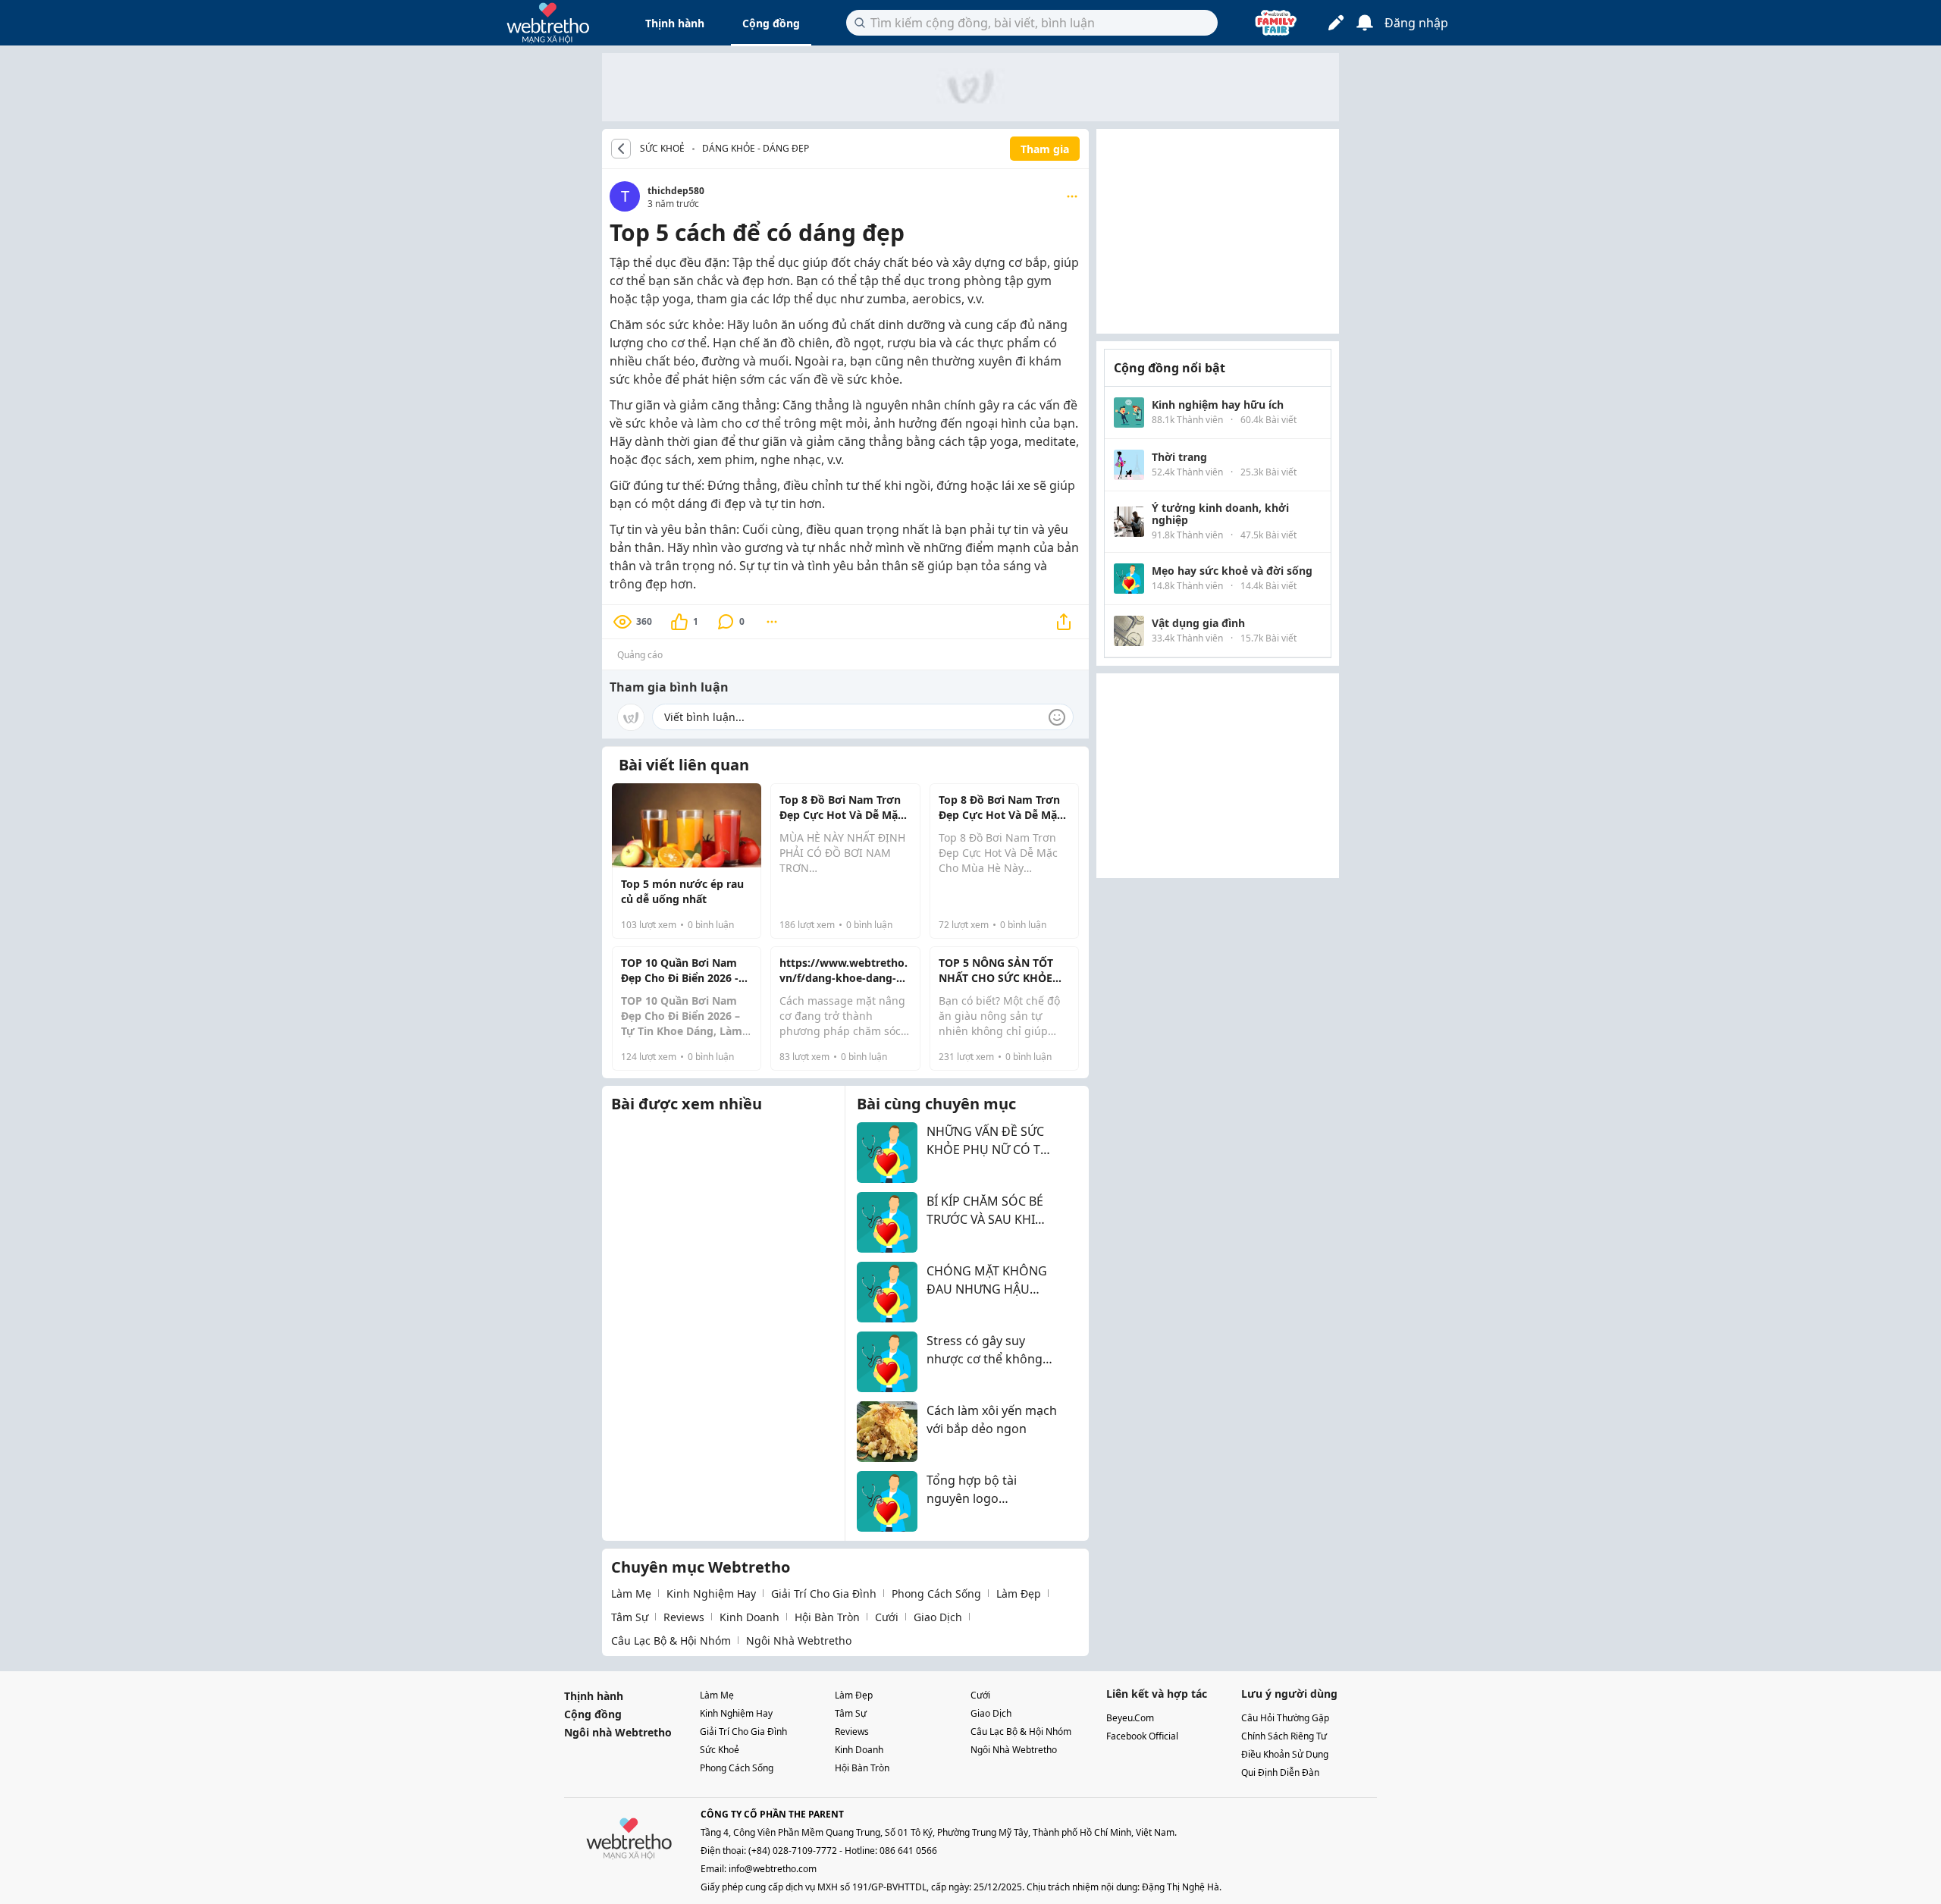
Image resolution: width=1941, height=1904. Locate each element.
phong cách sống (936, 1593)
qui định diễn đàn (1280, 1772)
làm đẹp (1019, 1593)
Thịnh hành (675, 23)
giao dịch (938, 1617)
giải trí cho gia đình (824, 1593)
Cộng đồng (771, 23)
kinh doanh (749, 1617)
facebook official (1142, 1736)
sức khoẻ (720, 1750)
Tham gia (1045, 149)
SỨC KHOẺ (662, 149)
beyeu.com (1130, 1718)
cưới (887, 1617)
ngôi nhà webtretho (799, 1641)
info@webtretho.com (773, 1869)
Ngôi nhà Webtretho (618, 1732)
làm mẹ (631, 1593)
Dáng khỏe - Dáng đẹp (756, 148)
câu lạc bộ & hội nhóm (671, 1641)
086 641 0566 (908, 1851)
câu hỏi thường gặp (1285, 1718)
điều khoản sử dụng (1285, 1754)
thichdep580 (676, 191)
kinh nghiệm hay (711, 1593)
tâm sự (630, 1617)
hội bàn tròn (827, 1617)
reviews (684, 1617)
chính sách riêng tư (1284, 1736)
